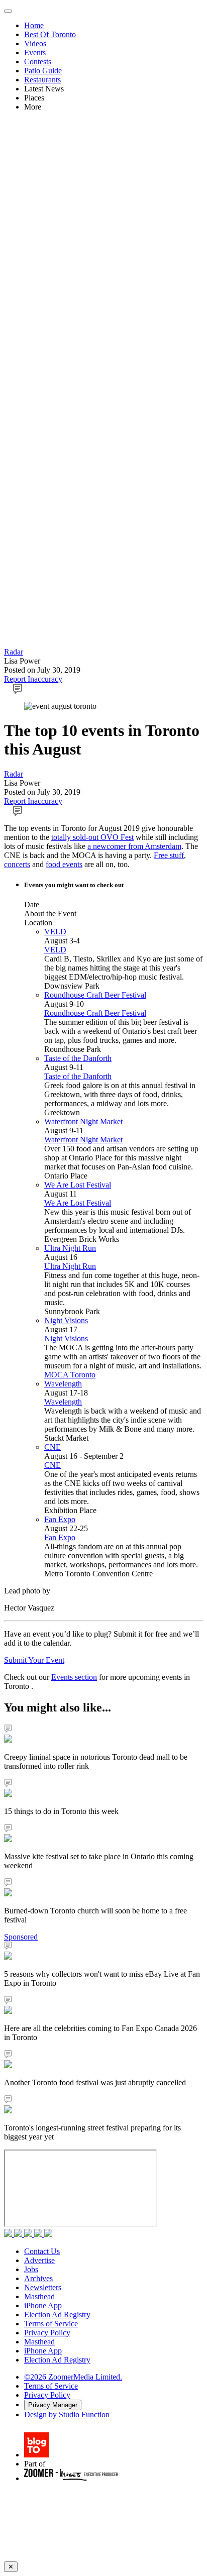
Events (35, 52)
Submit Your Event (34, 1660)
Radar (14, 652)
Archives (38, 2278)
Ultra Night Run (70, 1248)
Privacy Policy (47, 2333)
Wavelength (63, 1384)
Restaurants (42, 80)
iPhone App (43, 2305)
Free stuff (169, 855)
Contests (38, 62)
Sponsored (21, 1937)
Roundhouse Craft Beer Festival (95, 995)
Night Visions (66, 1320)
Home (34, 25)
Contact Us (42, 2251)
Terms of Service (51, 2324)
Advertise (39, 2260)
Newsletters (43, 2287)
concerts (17, 864)
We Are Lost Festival (78, 1185)
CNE (53, 1447)
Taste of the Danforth (78, 1058)
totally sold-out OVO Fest (92, 837)
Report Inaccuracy (33, 679)
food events (64, 864)
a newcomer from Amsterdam (134, 846)
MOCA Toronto (70, 1375)
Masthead (39, 2296)
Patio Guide (43, 71)
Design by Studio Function (67, 2414)
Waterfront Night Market (83, 1121)
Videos (35, 43)
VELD (55, 932)
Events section (74, 1677)
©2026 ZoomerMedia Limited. (73, 2377)
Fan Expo (60, 1519)
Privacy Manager (53, 2405)
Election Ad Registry (57, 2315)
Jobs (31, 2269)
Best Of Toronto (50, 34)
